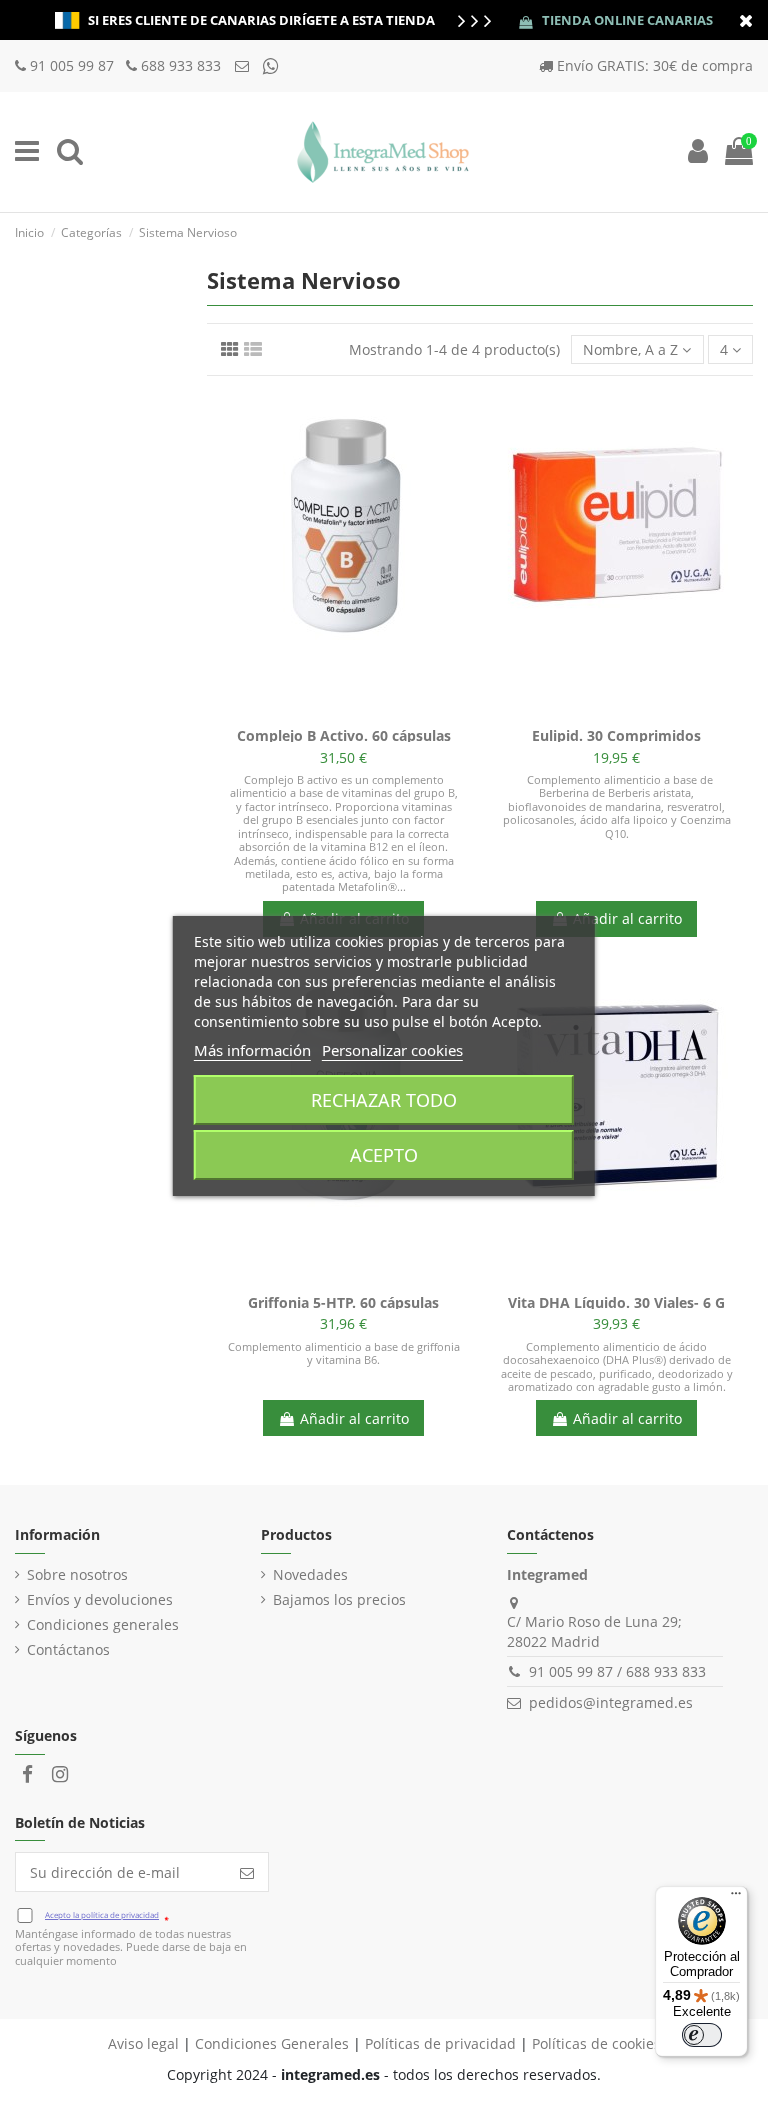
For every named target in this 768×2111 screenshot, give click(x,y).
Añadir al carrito (627, 918)
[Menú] (736, 1898)
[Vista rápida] (372, 711)
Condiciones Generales (272, 2043)
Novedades (310, 1574)
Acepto (384, 1155)
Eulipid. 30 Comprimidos (616, 735)
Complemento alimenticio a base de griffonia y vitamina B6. (344, 1353)
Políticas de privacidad (440, 2043)
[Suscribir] (247, 1872)
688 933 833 (181, 65)
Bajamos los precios (339, 1599)
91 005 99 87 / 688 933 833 (617, 1671)
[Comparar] (343, 711)
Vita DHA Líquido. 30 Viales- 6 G (616, 1302)
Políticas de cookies (596, 2043)
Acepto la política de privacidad (102, 1914)
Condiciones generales (103, 1624)
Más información (252, 1050)
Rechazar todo (384, 1100)
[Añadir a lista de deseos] (315, 711)
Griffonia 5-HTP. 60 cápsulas (343, 1302)
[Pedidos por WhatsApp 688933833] (271, 65)
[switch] (702, 2035)
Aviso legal (143, 2043)
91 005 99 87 (74, 65)
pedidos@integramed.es (611, 1702)
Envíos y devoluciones (100, 1599)
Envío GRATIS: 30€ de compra (655, 65)
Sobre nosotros (77, 1574)
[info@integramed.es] (244, 65)
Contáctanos (68, 1649)
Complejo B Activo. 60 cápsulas (344, 735)
